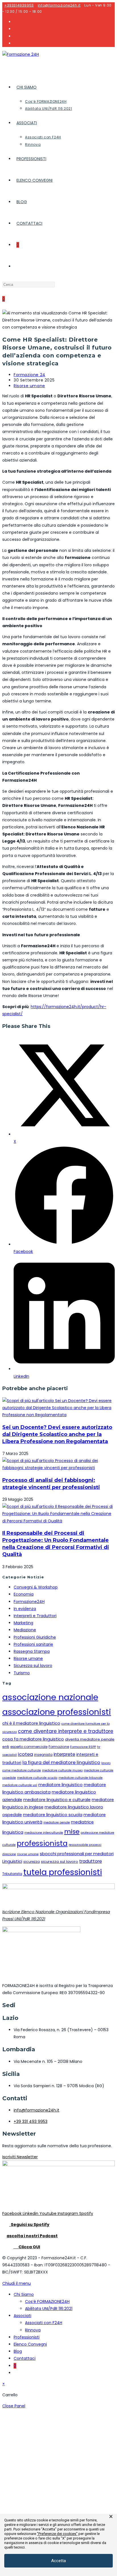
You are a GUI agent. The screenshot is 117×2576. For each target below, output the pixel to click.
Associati (22, 2316)
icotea (25, 1754)
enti (6, 1747)
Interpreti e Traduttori (35, 1616)
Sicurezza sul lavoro (33, 1666)
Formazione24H (29, 1602)
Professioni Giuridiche (35, 1637)
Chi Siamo (24, 2294)
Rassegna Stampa (32, 1651)
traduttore (91, 1861)
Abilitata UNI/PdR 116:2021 (49, 2309)
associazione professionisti (57, 1712)
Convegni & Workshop (36, 1587)
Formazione (59, 1747)
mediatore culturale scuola (37, 1778)
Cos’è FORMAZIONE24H (47, 2301)
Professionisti (27, 2337)
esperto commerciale (29, 1747)
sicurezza (32, 1862)
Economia (24, 1594)
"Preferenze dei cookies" (57, 2534)
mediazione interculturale (44, 1833)
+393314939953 (19, 5)
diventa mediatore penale (90, 1739)
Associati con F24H (44, 2323)
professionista (42, 1843)
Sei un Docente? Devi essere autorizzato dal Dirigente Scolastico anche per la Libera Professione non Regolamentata (57, 1434)
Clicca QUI (27, 2247)
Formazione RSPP (83, 1747)
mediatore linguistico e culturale (57, 1800)
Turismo (22, 1673)
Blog (18, 2351)
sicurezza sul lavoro (59, 1862)
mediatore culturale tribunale (81, 1778)
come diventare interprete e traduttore (66, 1731)
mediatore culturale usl (20, 1785)
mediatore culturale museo (62, 1770)
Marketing (23, 1623)
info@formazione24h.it (59, 5)
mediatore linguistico (60, 1785)
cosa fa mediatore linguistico (33, 1739)
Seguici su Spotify (29, 2224)
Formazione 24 (30, 375)
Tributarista (12, 1874)
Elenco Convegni (30, 2344)
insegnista (43, 1755)
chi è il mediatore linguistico (31, 1723)
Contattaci (25, 2358)
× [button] (111, 2517)
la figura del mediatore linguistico (61, 1762)
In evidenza (25, 1609)
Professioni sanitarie (33, 1644)
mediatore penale (57, 1822)
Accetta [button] (58, 2561)
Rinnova (33, 2330)
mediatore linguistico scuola (53, 1815)
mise (72, 1832)
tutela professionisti (63, 1872)
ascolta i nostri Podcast (32, 2236)
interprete (64, 1754)
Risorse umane (29, 386)
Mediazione (25, 1630)
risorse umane (28, 1854)
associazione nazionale (50, 1697)
